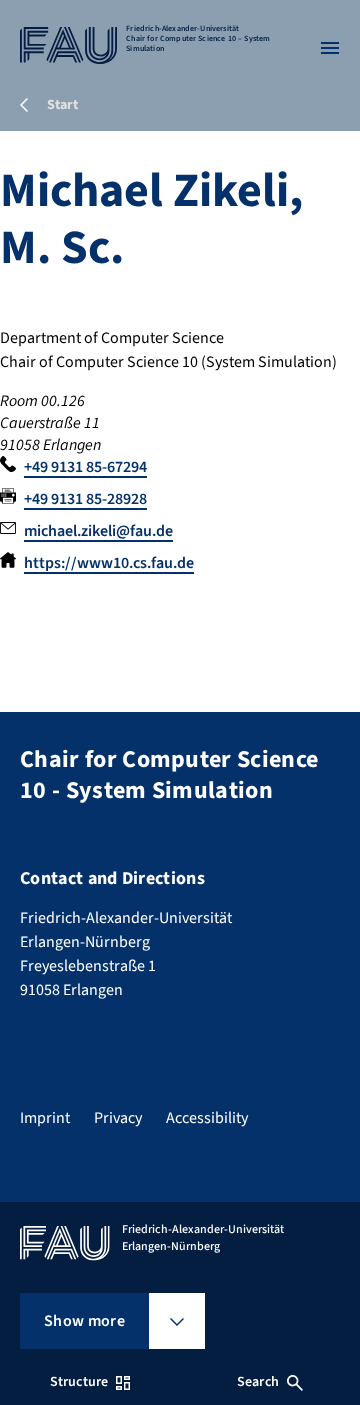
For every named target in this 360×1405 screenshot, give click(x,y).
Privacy (118, 1118)
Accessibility (207, 1118)
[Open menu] (330, 48)
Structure (79, 1382)
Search (258, 1382)
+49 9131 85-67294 (85, 467)
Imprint (45, 1118)
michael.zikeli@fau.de (98, 531)
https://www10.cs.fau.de (109, 563)
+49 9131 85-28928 (85, 499)
